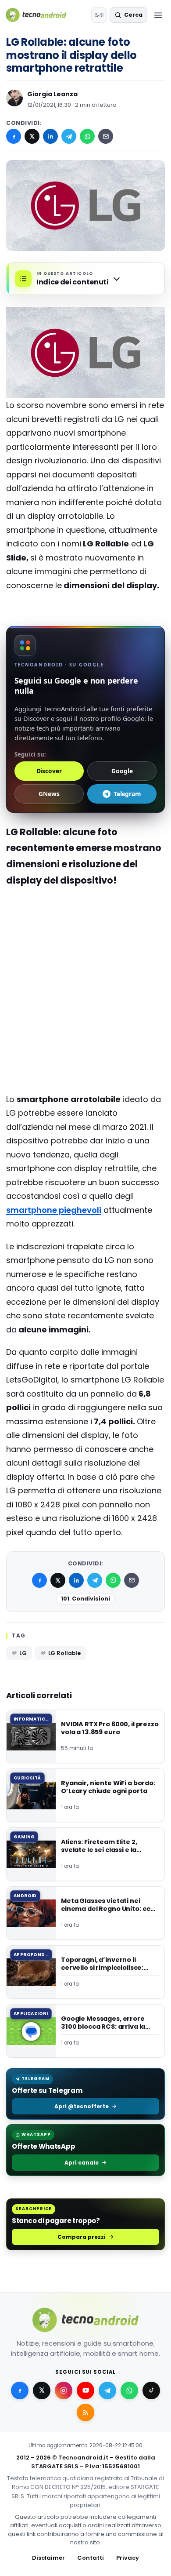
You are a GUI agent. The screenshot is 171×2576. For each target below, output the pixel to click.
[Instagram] (64, 2390)
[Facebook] (14, 136)
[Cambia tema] (99, 15)
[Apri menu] (158, 15)
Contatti (91, 2558)
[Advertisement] (85, 954)
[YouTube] (85, 2390)
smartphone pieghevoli (54, 1210)
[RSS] (85, 2412)
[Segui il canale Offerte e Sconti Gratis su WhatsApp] (129, 2390)
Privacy (128, 2558)
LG (23, 1653)
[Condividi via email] (106, 136)
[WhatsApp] (87, 136)
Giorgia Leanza (52, 94)
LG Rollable (65, 1653)
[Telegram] (69, 136)
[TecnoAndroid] (41, 15)
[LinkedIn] (50, 136)
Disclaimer (48, 2558)
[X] (32, 136)
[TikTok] (151, 2390)
